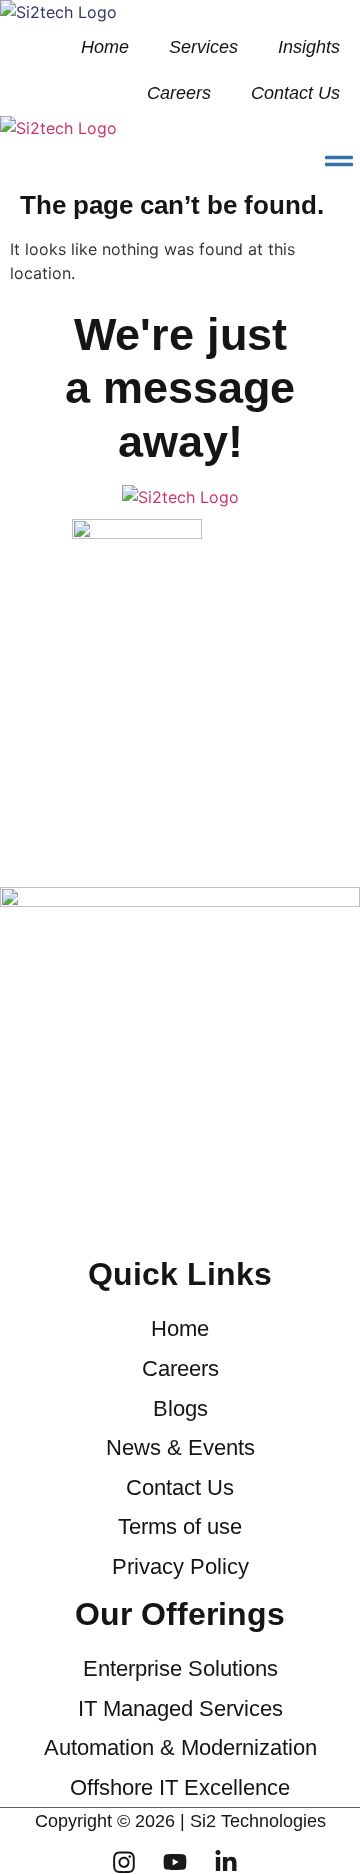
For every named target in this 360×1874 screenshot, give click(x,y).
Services (203, 47)
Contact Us (295, 93)
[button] (339, 161)
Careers (179, 93)
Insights (309, 47)
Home (105, 47)
